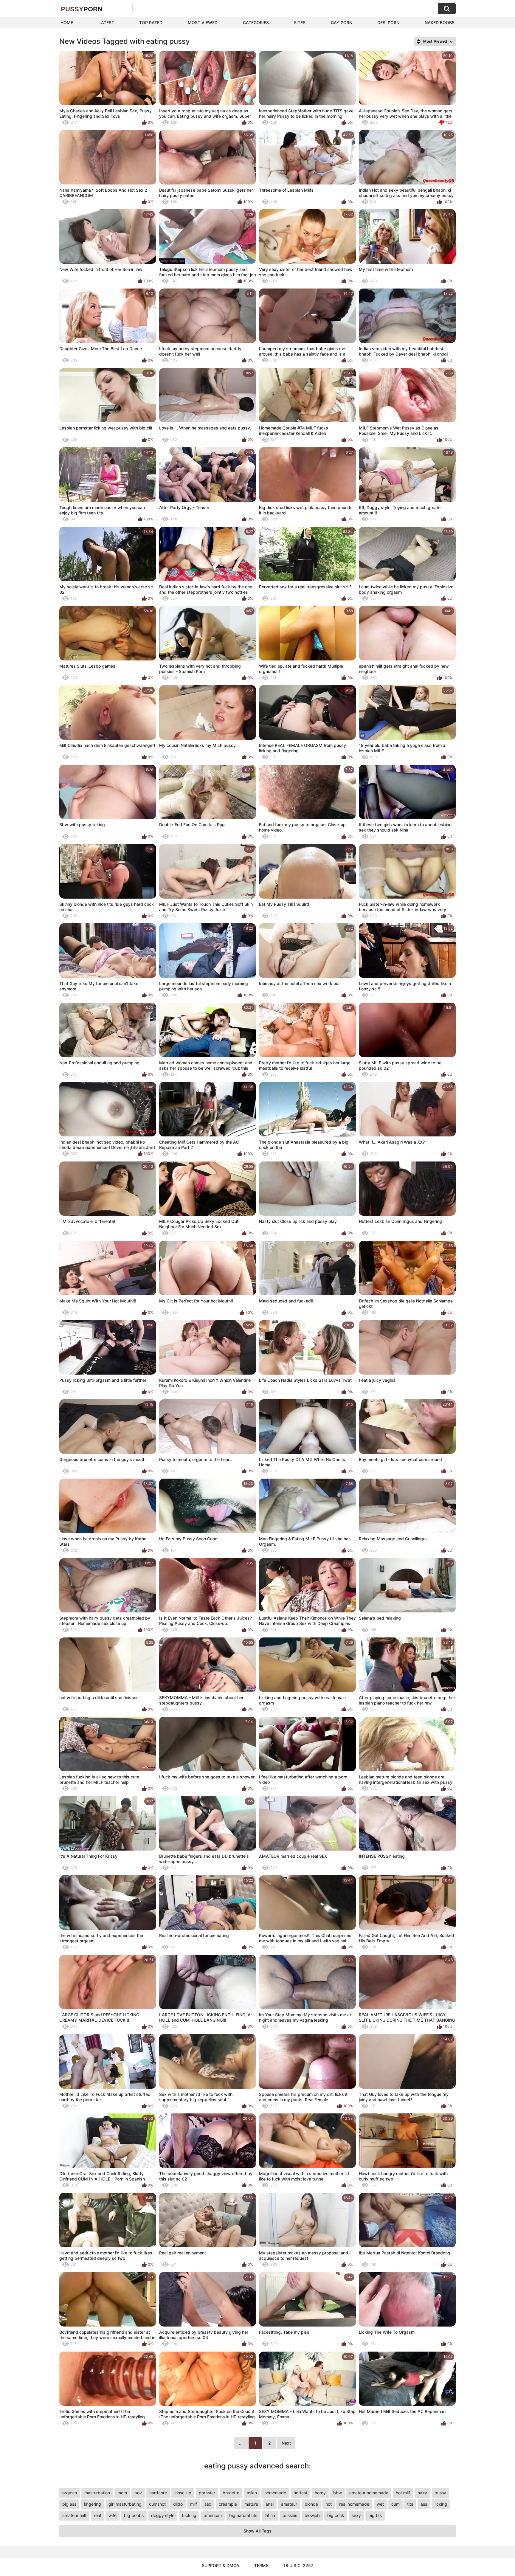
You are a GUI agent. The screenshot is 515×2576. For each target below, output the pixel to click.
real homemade (354, 2504)
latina (270, 2515)
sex (208, 2504)
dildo (178, 2504)
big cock (336, 2515)
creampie (228, 2504)
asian (252, 2493)
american (213, 2515)
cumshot (157, 2504)
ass (424, 2504)
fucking (189, 2515)
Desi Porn (388, 23)
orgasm (70, 2493)
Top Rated (151, 23)
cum (395, 2504)
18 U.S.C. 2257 (298, 2565)
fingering (92, 2504)
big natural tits (243, 2515)
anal (270, 2504)
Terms (261, 2565)
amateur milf (74, 2515)
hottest (300, 2493)
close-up (183, 2493)
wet (380, 2504)
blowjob (312, 2515)
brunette (231, 2493)
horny (320, 2493)
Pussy (82, 9)
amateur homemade (369, 2493)
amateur (289, 2504)
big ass (69, 2504)
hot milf (403, 2493)
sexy (356, 2515)
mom (122, 2493)
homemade (275, 2493)
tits (410, 2504)
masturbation (97, 2493)
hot (329, 2504)
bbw (338, 2493)
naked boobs (440, 23)
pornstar (207, 2493)
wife (113, 2515)
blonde (311, 2504)
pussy (440, 2493)
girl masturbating (125, 2504)
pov (138, 2493)
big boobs (134, 2515)
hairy (422, 2493)
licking (441, 2504)
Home (67, 23)
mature (251, 2504)
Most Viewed (203, 23)
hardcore (158, 2493)
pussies (290, 2515)
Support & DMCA (221, 2565)
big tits (375, 2515)
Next (286, 2443)
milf (194, 2504)
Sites (300, 23)
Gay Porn (342, 23)
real (97, 2515)
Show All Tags (257, 2531)
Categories (256, 23)
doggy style (163, 2515)
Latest (106, 23)
